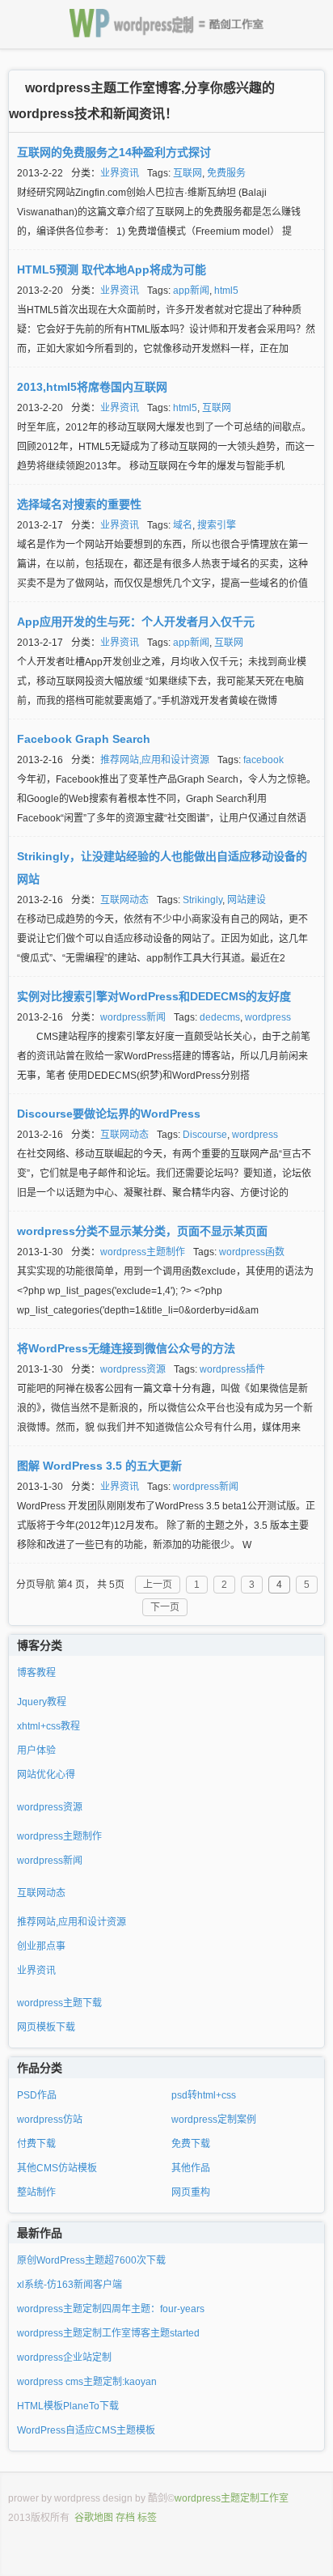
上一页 (158, 1585)
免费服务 (226, 173)
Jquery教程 (42, 1702)
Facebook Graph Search (84, 739)
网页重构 (191, 2192)
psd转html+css (204, 2095)
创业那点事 (41, 1946)
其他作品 (191, 2168)
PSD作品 (37, 2095)
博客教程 (36, 1673)
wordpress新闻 (133, 1017)
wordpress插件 (232, 1369)
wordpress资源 (133, 1369)
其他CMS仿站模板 (57, 2168)
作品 (28, 2068)
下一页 (165, 1607)
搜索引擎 (217, 525)
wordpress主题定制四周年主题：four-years (111, 2309)
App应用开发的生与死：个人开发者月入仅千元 (136, 622)
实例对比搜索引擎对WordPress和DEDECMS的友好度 (154, 996)
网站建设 (247, 900)
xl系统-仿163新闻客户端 (70, 2285)
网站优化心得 (46, 1775)
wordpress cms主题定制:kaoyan (87, 2382)
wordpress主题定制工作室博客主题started (108, 2333)
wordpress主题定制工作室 (232, 2498)
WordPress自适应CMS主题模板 (86, 2430)
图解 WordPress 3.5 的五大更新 (99, 1466)
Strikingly (202, 900)
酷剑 (158, 2498)
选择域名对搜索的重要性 (79, 504)
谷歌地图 (94, 2518)
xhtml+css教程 (48, 1726)
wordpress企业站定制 (64, 2357)
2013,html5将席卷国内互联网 (92, 387)
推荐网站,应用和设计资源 (155, 760)
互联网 (188, 173)
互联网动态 (124, 900)
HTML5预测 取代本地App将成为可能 (112, 269)
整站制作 (36, 2192)
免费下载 (191, 2144)
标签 (147, 2518)
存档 (125, 2518)
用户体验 (36, 1751)
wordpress (268, 1017)
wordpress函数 (252, 1252)
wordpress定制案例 (214, 2120)
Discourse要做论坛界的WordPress (109, 1114)
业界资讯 (120, 173)
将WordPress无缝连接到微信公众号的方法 (126, 1348)
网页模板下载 (46, 2027)
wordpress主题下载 (59, 2003)
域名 (183, 525)
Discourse (205, 1135)
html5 (226, 291)
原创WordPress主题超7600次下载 (91, 2260)
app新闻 (191, 291)
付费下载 (36, 2144)
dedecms (220, 1017)
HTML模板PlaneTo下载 (68, 2406)
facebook (263, 760)
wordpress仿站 (50, 2120)
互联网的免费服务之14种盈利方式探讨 (114, 152)
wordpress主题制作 (143, 1252)
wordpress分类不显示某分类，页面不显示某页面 (142, 1231)
